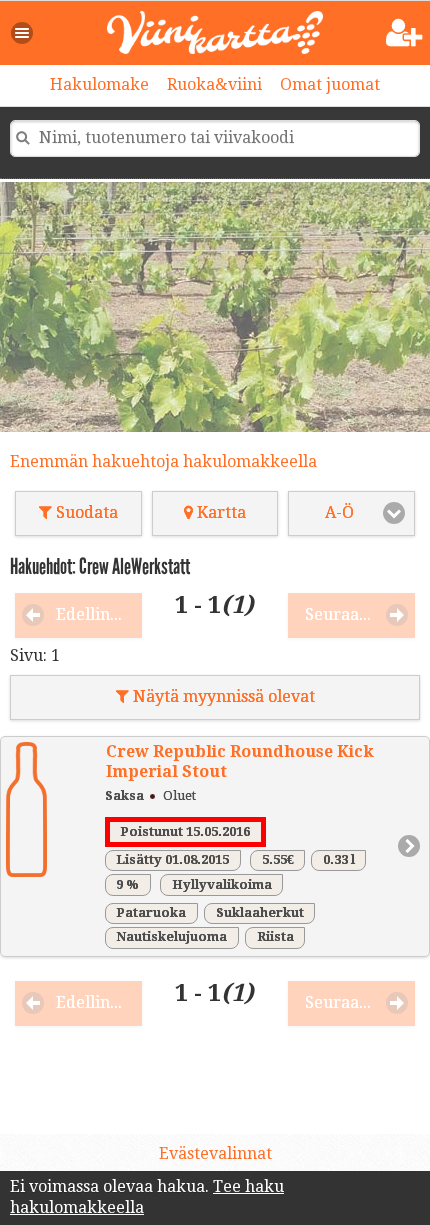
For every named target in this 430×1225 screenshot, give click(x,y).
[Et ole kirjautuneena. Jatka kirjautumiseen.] (404, 33)
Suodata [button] (85, 512)
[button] (23, 33)
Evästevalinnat (215, 1153)
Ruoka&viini (214, 84)
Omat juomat (330, 84)
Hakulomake (99, 84)
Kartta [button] (219, 512)
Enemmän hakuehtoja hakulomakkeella (163, 461)
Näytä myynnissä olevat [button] (222, 696)
